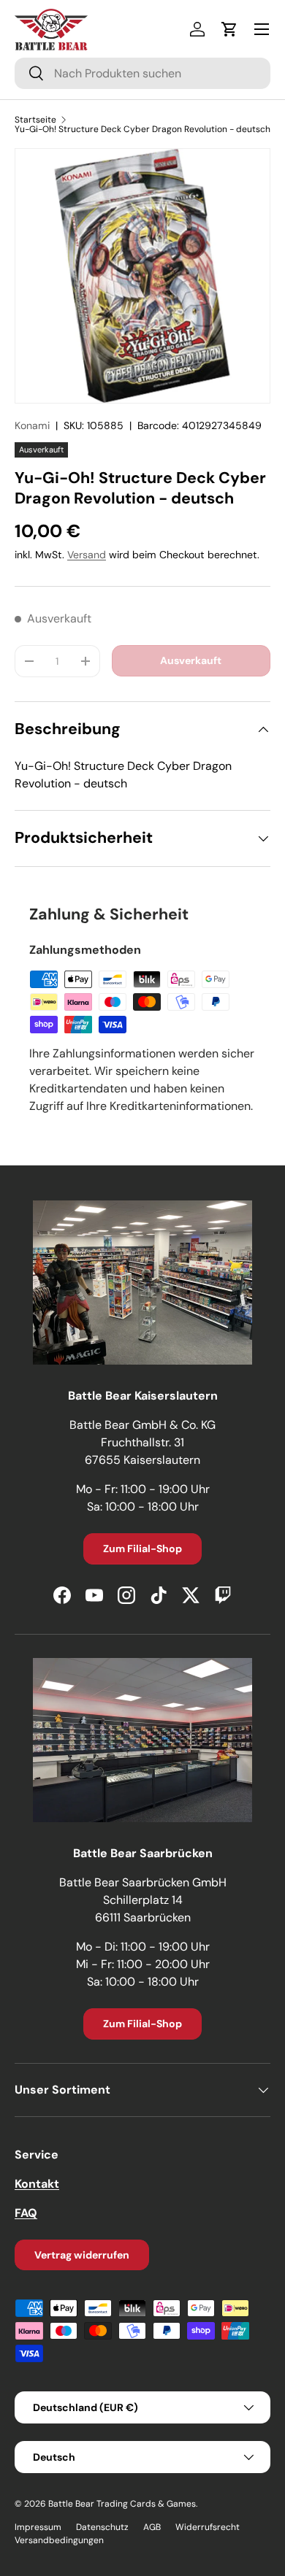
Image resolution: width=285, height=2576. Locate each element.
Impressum (38, 2527)
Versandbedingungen (59, 2540)
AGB (152, 2527)
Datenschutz (102, 2527)
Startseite (35, 120)
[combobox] (142, 73)
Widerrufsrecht (208, 2527)
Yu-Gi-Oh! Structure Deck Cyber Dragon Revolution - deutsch (142, 129)
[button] (229, 29)
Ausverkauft (191, 660)
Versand (87, 555)
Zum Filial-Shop (142, 1549)
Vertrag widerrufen (82, 2255)
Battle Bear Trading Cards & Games (122, 2504)
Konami (32, 425)
